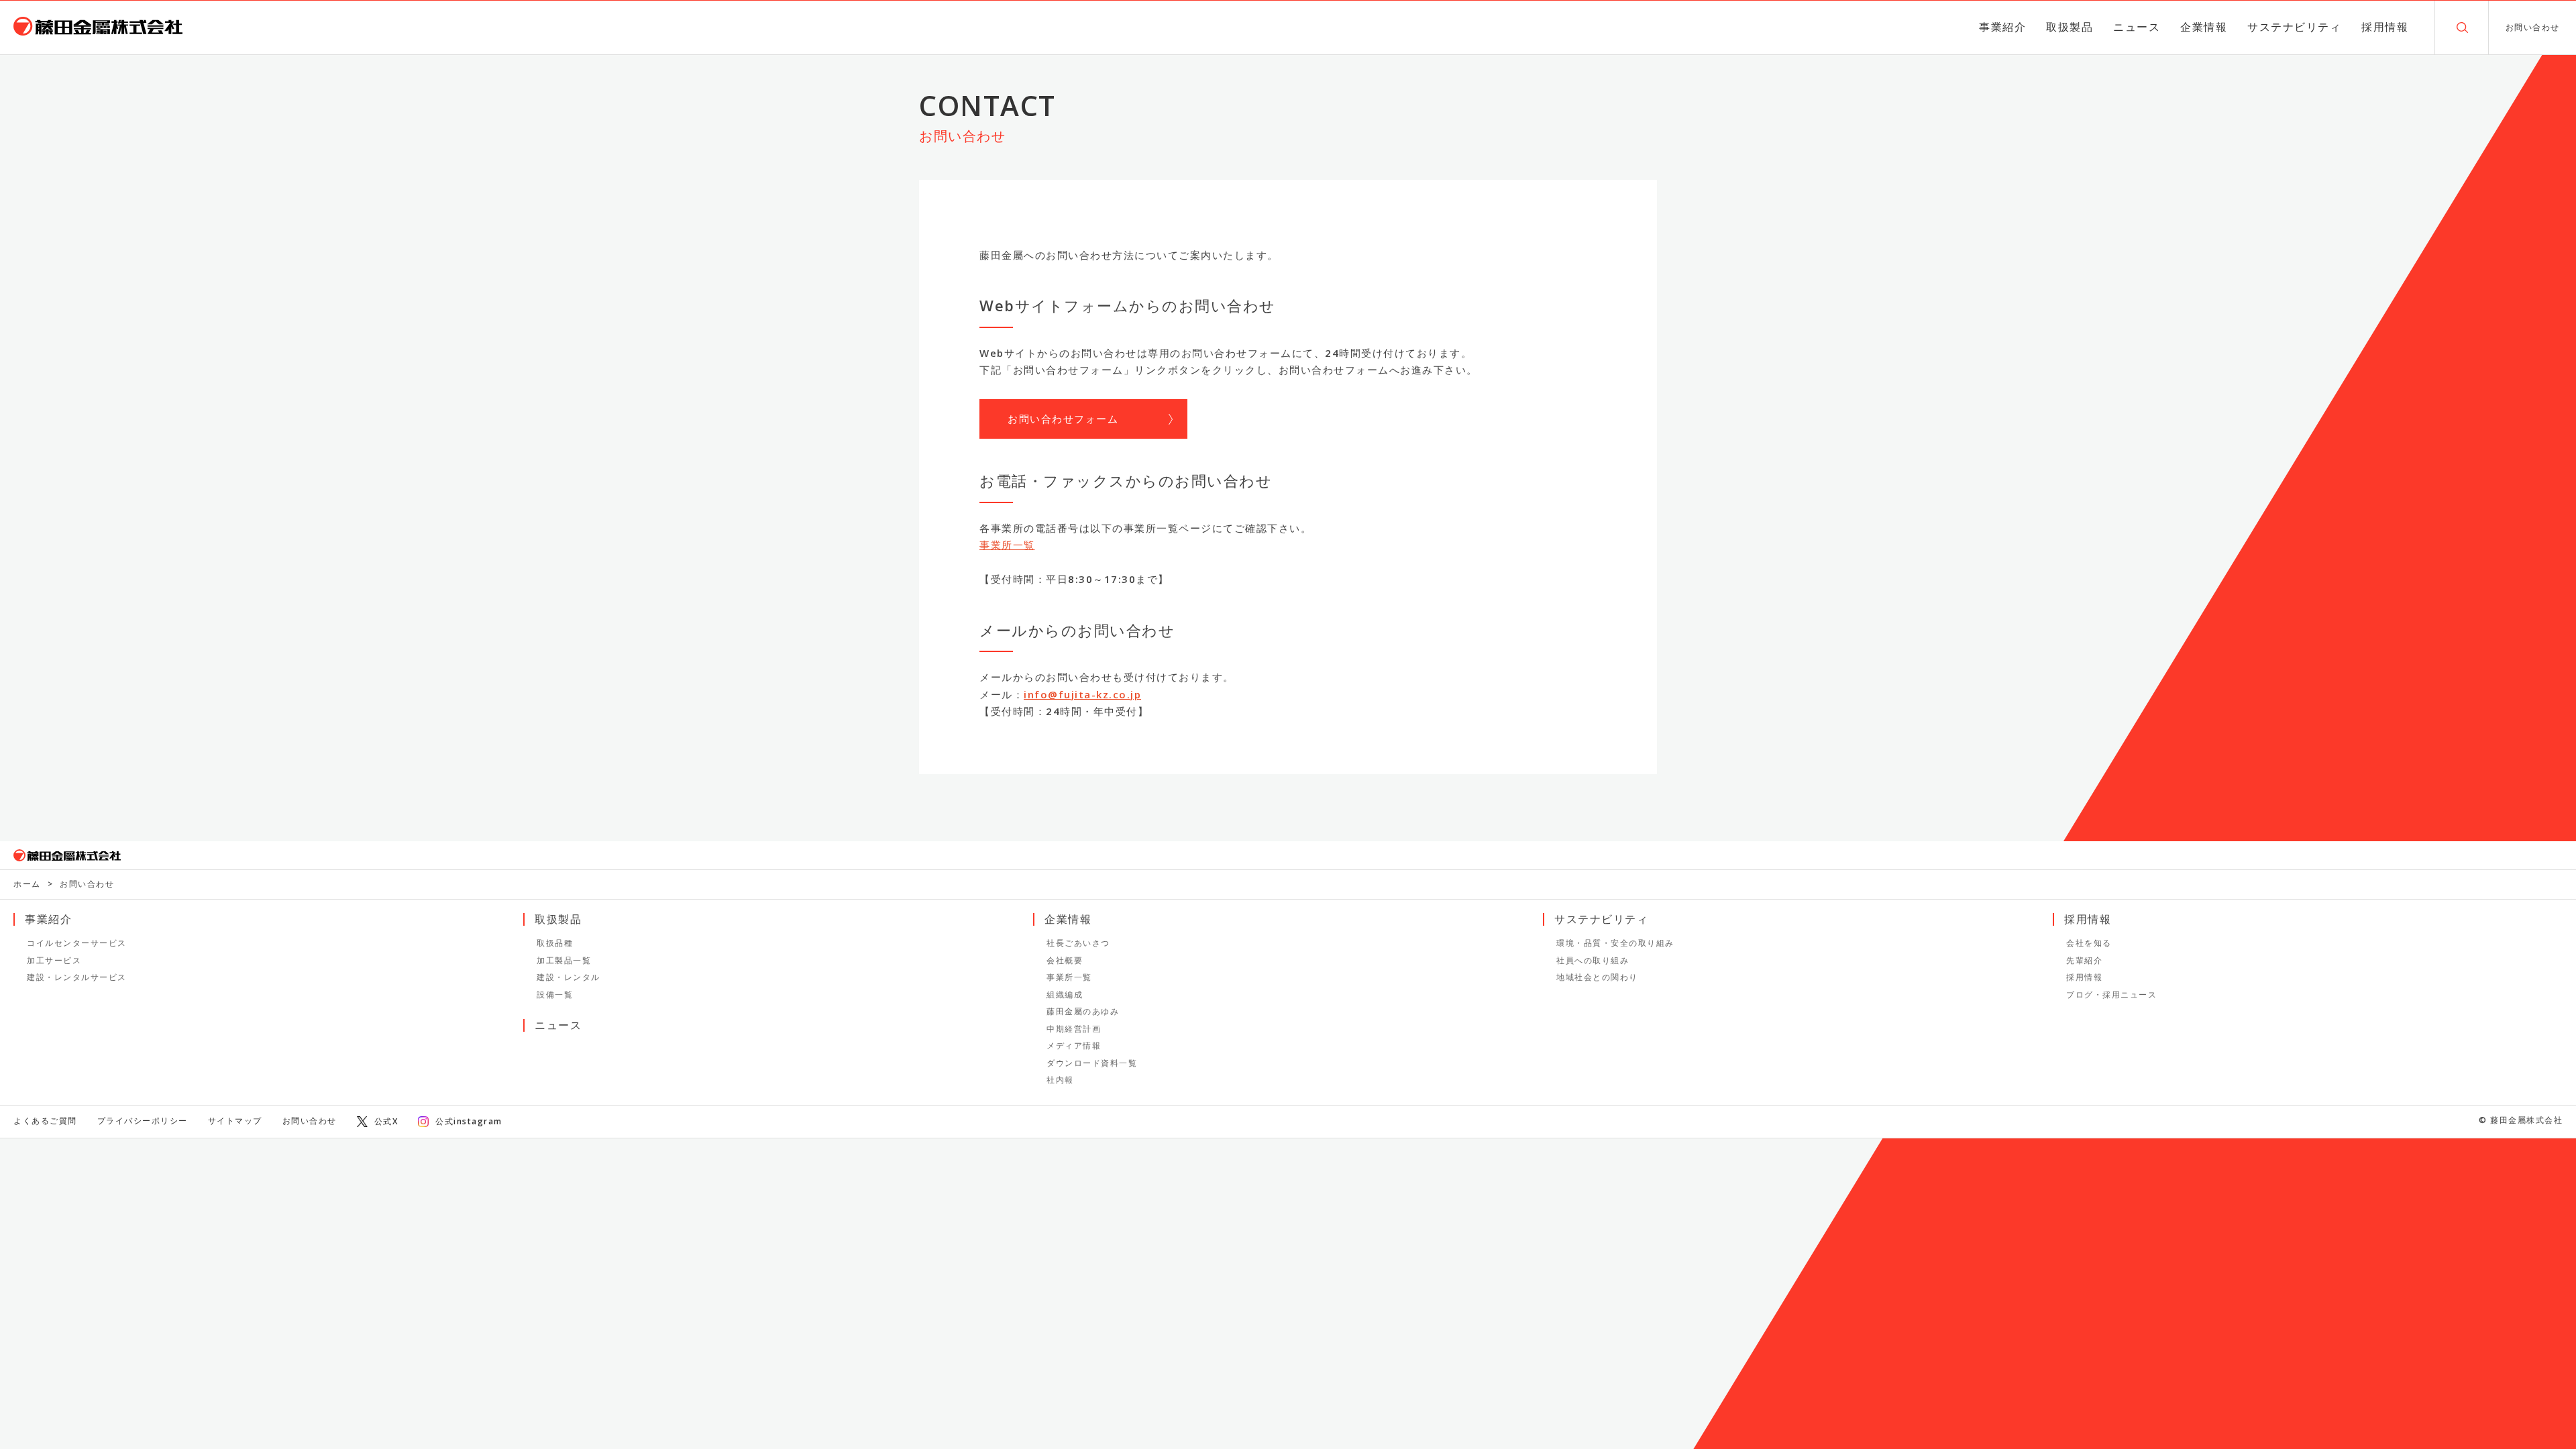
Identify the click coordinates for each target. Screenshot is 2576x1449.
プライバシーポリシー (143, 1121)
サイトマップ (235, 1121)
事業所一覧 (1007, 545)
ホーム (27, 884)
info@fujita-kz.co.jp (1082, 694)
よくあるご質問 (45, 1121)
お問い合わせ (310, 1121)
